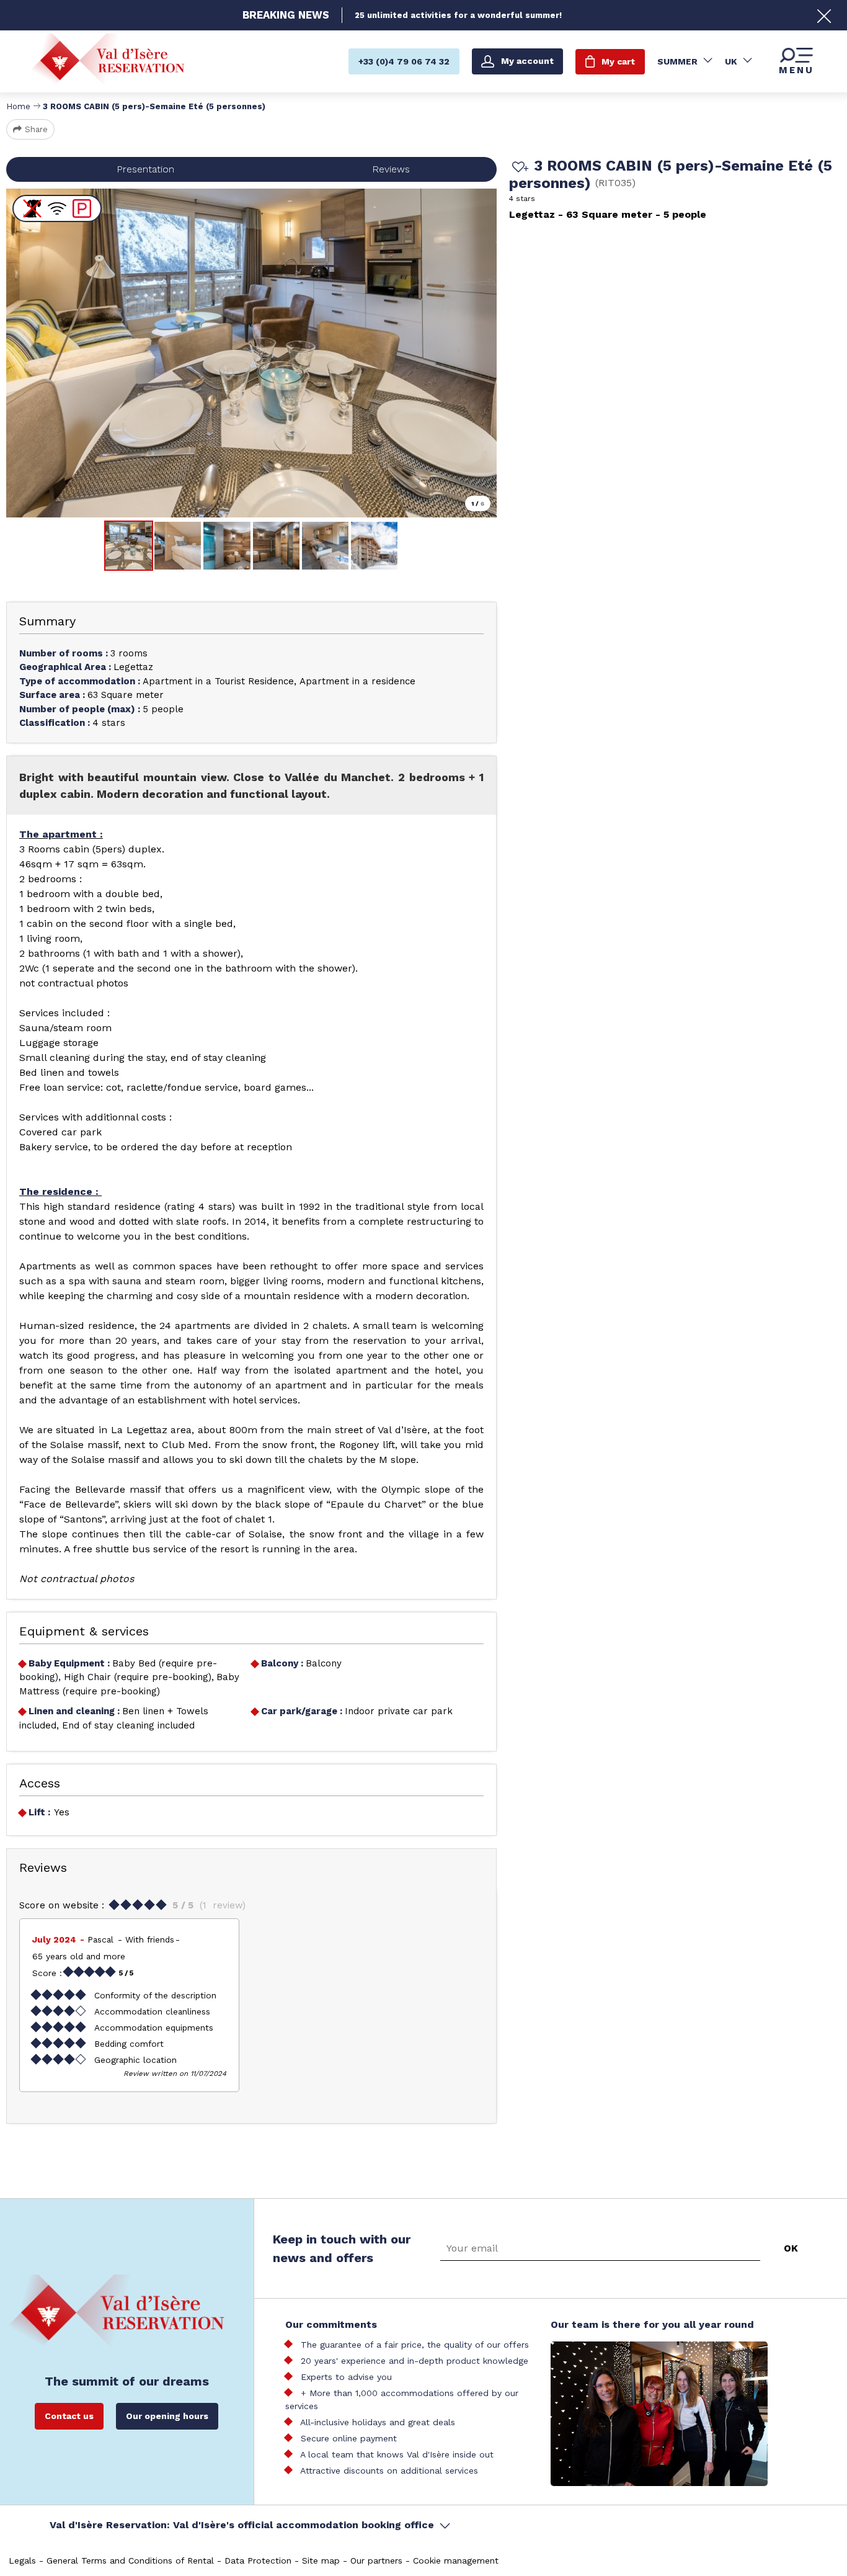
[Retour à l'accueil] (108, 61)
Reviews (391, 169)
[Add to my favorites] (518, 168)
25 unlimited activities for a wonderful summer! (458, 15)
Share (36, 129)
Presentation (145, 169)
